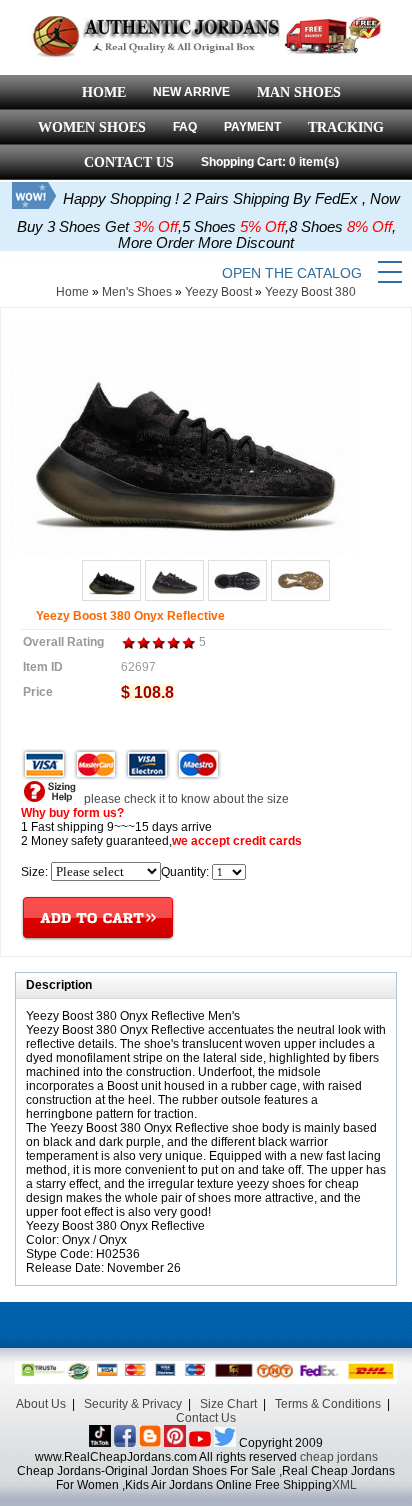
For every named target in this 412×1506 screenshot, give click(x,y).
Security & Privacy (133, 1404)
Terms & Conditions (328, 1404)
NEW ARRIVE (191, 92)
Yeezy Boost (218, 292)
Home (72, 292)
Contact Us (206, 1418)
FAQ (185, 127)
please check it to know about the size (185, 799)
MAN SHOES (299, 92)
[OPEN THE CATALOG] (390, 273)
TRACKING (346, 127)
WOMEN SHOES (92, 127)
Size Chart (228, 1404)
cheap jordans (339, 1457)
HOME (104, 92)
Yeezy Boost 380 (310, 292)
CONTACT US (129, 162)
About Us (41, 1404)
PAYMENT (252, 127)
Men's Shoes (137, 292)
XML (344, 1485)
